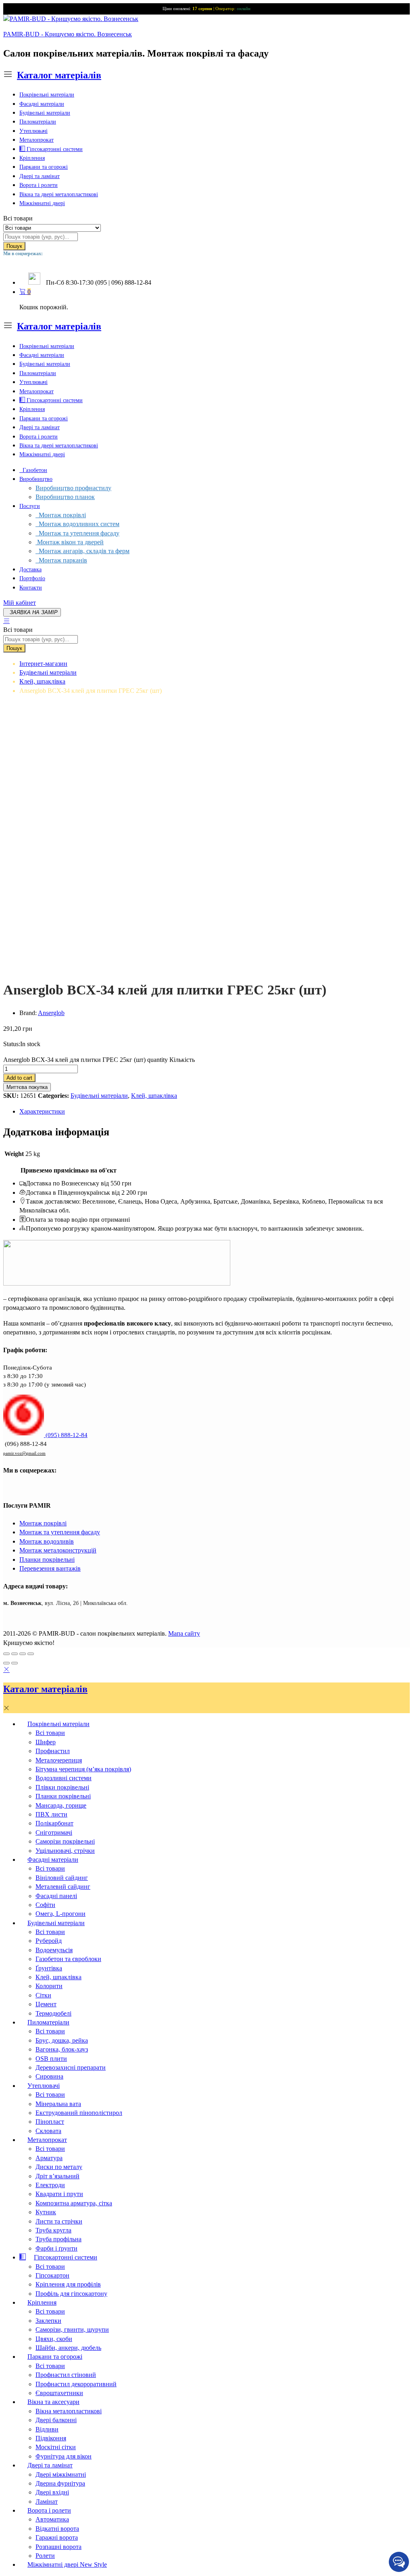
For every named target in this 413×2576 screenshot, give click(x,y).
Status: (12, 1044)
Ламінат (47, 2502)
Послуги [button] (30, 506)
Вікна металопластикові (69, 2411)
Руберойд (49, 1941)
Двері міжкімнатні (61, 2474)
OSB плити (51, 2059)
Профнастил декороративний (76, 2384)
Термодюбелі (53, 2013)
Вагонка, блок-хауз (62, 2049)
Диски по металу (59, 2167)
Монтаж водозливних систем (77, 524)
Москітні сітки (56, 2447)
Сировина (49, 2076)
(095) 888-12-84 (66, 1435)
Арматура (49, 2158)
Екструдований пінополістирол (79, 2113)
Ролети (45, 2556)
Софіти (45, 1905)
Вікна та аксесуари (53, 2402)
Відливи (47, 2429)
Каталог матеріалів (59, 75)
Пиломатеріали (38, 122)
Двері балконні (56, 2420)
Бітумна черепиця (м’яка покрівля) (83, 1769)
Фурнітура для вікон (64, 2456)
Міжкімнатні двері (42, 203)
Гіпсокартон (52, 2275)
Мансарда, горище (61, 1805)
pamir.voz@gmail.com (24, 1453)
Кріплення (32, 158)
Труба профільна (58, 2239)
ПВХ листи (51, 1814)
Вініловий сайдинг (62, 1878)
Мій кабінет (20, 603)
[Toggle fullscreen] (23, 1654)
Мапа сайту (184, 1633)
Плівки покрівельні (62, 1787)
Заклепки (48, 2321)
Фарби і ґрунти (56, 2248)
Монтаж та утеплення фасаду (77, 533)
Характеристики (42, 1111)
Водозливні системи (64, 1778)
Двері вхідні (52, 2492)
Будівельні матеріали (45, 113)
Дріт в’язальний (57, 2176)
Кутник (46, 2212)
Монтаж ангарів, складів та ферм (82, 551)
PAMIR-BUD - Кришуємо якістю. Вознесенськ (68, 34)
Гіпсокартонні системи (54, 149)
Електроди (50, 2185)
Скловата (48, 2131)
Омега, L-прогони (60, 1914)
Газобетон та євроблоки (68, 1959)
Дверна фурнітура (60, 2483)
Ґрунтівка (49, 1968)
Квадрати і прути (59, 2194)
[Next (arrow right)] (15, 1663)
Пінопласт (50, 2122)
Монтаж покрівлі (61, 515)
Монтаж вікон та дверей (70, 542)
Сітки (43, 1995)
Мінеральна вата (58, 2104)
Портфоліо (32, 578)
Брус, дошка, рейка (62, 2040)
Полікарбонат (54, 1823)
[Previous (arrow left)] (6, 1663)
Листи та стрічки (59, 2221)
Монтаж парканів (61, 560)
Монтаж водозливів (47, 1541)
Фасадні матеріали (42, 104)
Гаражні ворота (57, 2537)
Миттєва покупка (27, 1087)
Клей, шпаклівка (154, 1096)
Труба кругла (53, 2230)
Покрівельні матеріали (47, 95)
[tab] (215, 1112)
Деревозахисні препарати (71, 2067)
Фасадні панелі (56, 1896)
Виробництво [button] (36, 479)
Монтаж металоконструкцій (58, 1550)
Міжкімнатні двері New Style (67, 2564)
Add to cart (19, 1078)
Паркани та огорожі (44, 167)
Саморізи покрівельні (65, 1841)
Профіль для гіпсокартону (71, 2294)
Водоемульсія (54, 1950)
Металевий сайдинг (63, 1887)
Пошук (14, 246)
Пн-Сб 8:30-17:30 (70, 282)
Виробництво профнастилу (73, 488)
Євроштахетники (59, 2393)
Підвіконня (51, 2438)
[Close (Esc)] (6, 1654)
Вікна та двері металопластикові (59, 194)
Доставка (30, 570)
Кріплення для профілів (68, 2284)
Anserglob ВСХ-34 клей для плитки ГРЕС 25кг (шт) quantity (86, 1060)
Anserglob (51, 1013)
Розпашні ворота (58, 2547)
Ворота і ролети (39, 185)
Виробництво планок (65, 497)
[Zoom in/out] (31, 1654)
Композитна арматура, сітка (74, 2203)
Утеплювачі (33, 131)
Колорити (49, 1986)
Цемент (46, 2004)
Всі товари (50, 1733)
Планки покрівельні (47, 1560)
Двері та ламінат (40, 176)
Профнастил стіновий (66, 2375)
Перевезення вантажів (50, 1568)
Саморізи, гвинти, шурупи (72, 2330)
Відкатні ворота (57, 2529)
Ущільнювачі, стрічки (65, 1851)
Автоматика (52, 2519)
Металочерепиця (59, 1760)
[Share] (15, 1654)
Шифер (46, 1742)
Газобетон (33, 470)
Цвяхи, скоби (54, 2339)
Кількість (182, 1060)
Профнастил (53, 1751)
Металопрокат (37, 140)
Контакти (31, 588)
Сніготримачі (54, 1832)
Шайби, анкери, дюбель (68, 2348)
